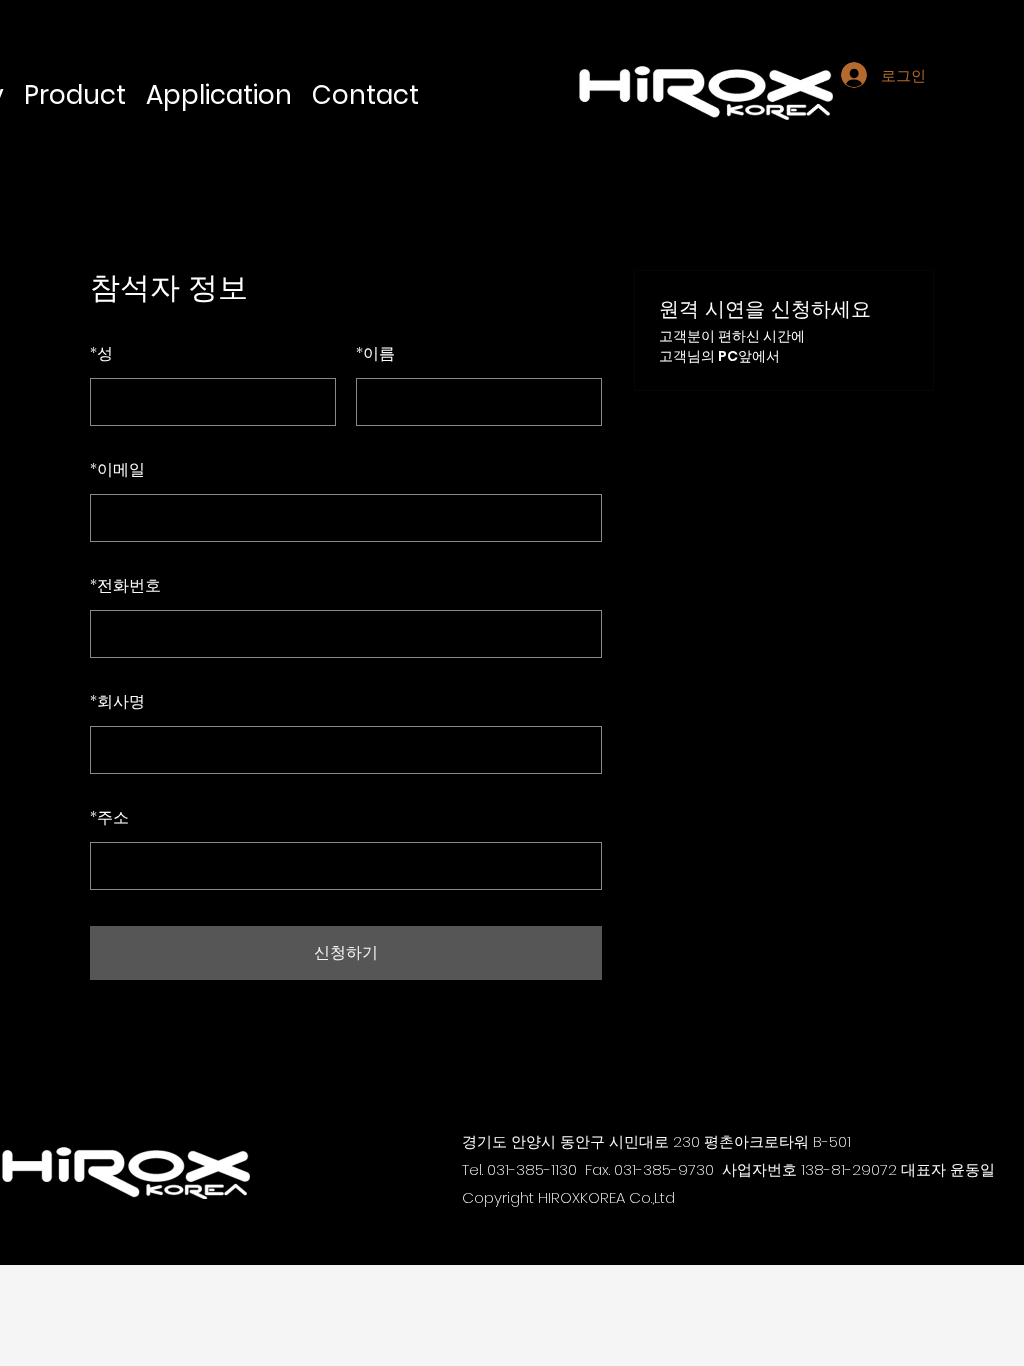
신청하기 (346, 952)
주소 (109, 817)
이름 (375, 353)
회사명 (117, 701)
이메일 (117, 469)
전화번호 (125, 585)
